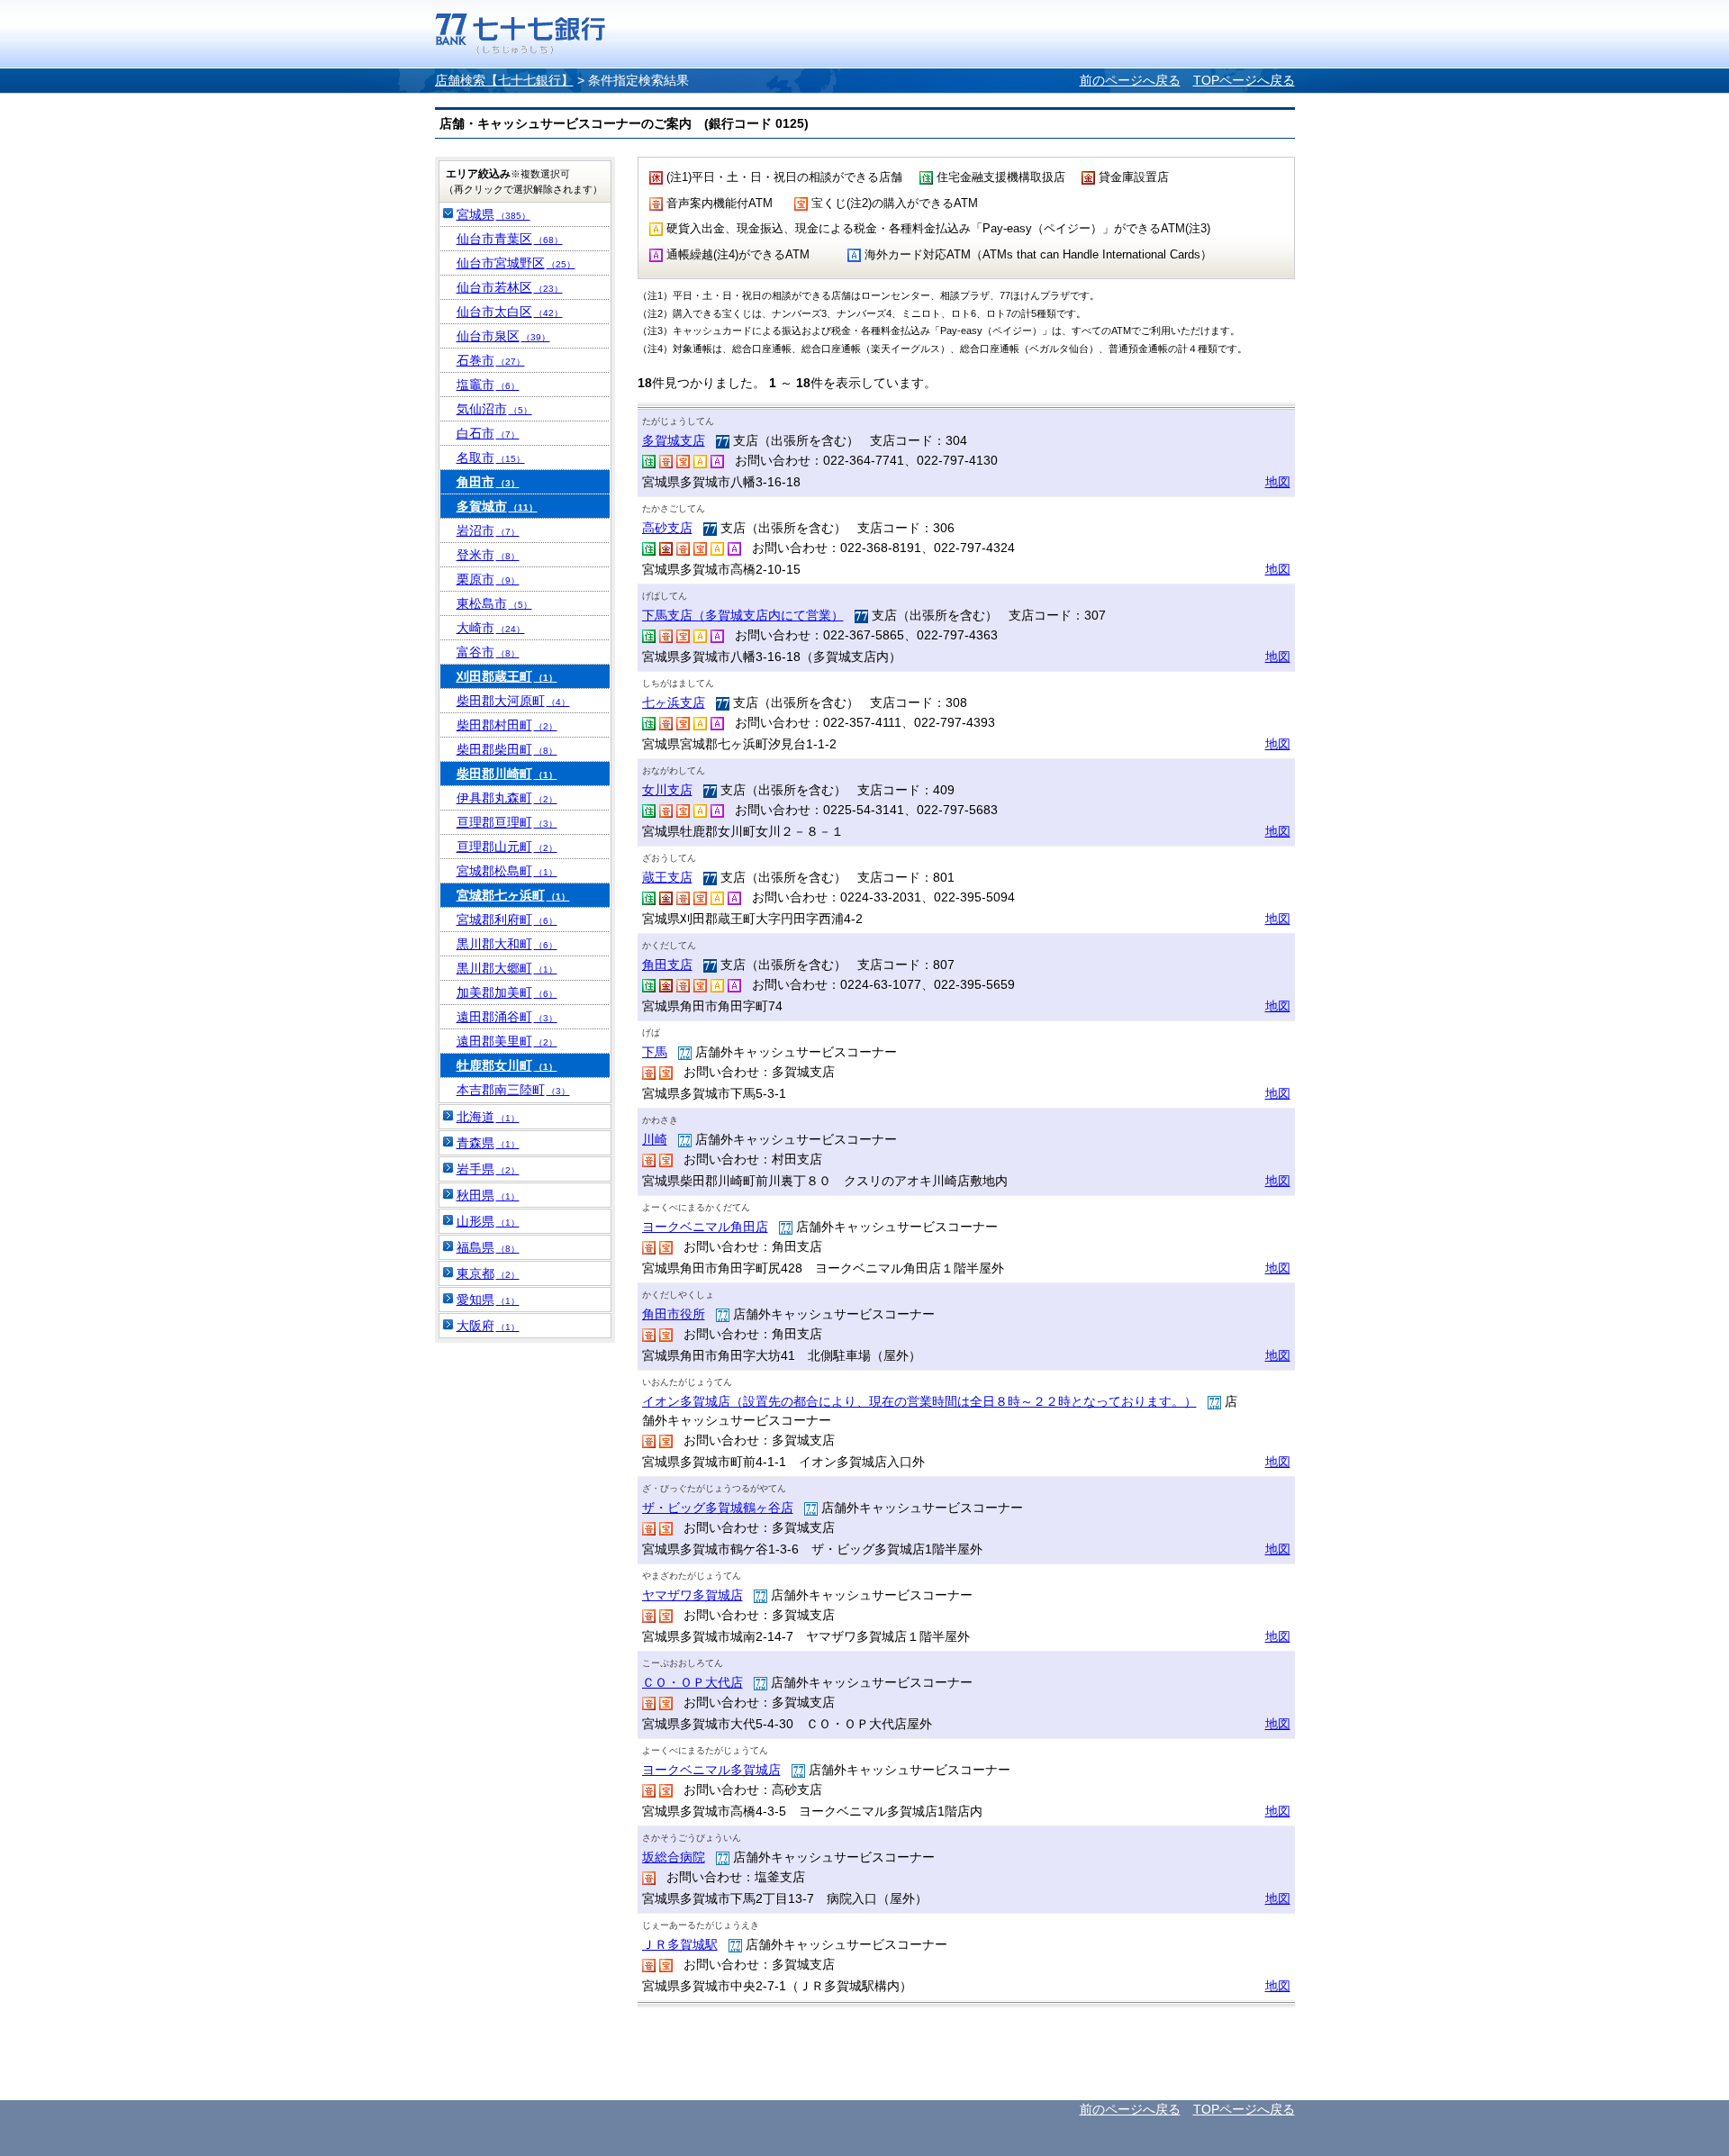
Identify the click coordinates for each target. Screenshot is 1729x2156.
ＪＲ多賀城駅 (680, 1944)
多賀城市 (497, 506)
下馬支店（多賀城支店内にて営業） (743, 615)
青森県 (488, 1143)
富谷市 (488, 652)
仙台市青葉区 (510, 239)
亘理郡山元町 (507, 847)
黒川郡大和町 (507, 944)
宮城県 (493, 214)
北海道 (488, 1117)
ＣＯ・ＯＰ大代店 (693, 1682)
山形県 (488, 1221)
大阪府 (488, 1326)
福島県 (488, 1247)
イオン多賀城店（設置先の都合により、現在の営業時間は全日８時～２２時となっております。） (919, 1401)
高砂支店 (667, 528)
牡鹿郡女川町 (507, 1065)
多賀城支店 (674, 440)
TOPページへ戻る (1244, 80)
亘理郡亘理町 (507, 822)
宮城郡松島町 (507, 871)
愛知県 (488, 1300)
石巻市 (491, 360)
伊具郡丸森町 (507, 798)
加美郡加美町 (507, 992)
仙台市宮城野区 (516, 263)
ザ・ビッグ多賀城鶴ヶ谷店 (718, 1508)
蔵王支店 (667, 877)
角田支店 (667, 965)
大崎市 (491, 628)
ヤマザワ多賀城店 (693, 1595)
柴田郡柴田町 (507, 749)
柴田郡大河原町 (513, 701)
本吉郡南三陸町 (513, 1090)
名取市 (491, 457)
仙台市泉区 (503, 336)
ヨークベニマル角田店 (705, 1227)
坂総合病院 (674, 1857)
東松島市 (494, 603)
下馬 (655, 1052)
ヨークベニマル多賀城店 (711, 1770)
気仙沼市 (494, 409)
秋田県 (488, 1195)
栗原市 (488, 579)
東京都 (488, 1273)
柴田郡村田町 (507, 725)
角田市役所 (674, 1314)
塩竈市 (488, 385)
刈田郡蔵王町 (507, 676)
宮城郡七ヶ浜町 (513, 895)
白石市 (488, 433)
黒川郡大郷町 (507, 968)
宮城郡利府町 (507, 919)
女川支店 (667, 790)
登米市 (488, 555)
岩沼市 (488, 530)
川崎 (655, 1139)
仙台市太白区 (510, 312)
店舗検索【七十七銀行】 (504, 80)
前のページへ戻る (1130, 80)
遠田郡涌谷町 (507, 1017)
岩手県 (488, 1169)
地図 (1278, 482)
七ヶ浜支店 (674, 702)
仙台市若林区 (510, 287)
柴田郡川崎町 (507, 774)
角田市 (488, 482)
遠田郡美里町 (507, 1041)
